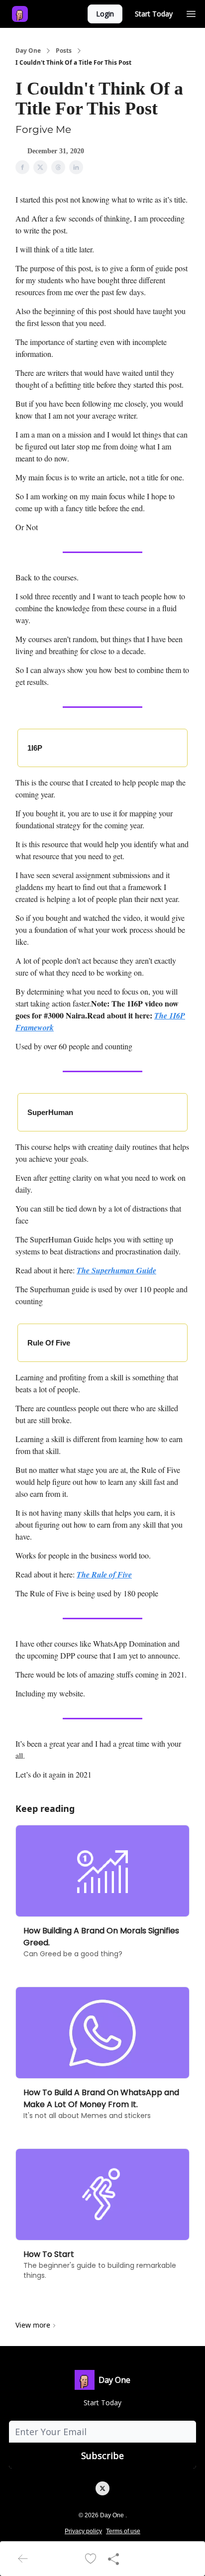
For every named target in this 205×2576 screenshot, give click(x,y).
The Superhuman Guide (116, 1270)
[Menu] (191, 12)
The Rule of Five (104, 1574)
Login (105, 14)
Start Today (154, 14)
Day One (28, 51)
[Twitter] (102, 2488)
